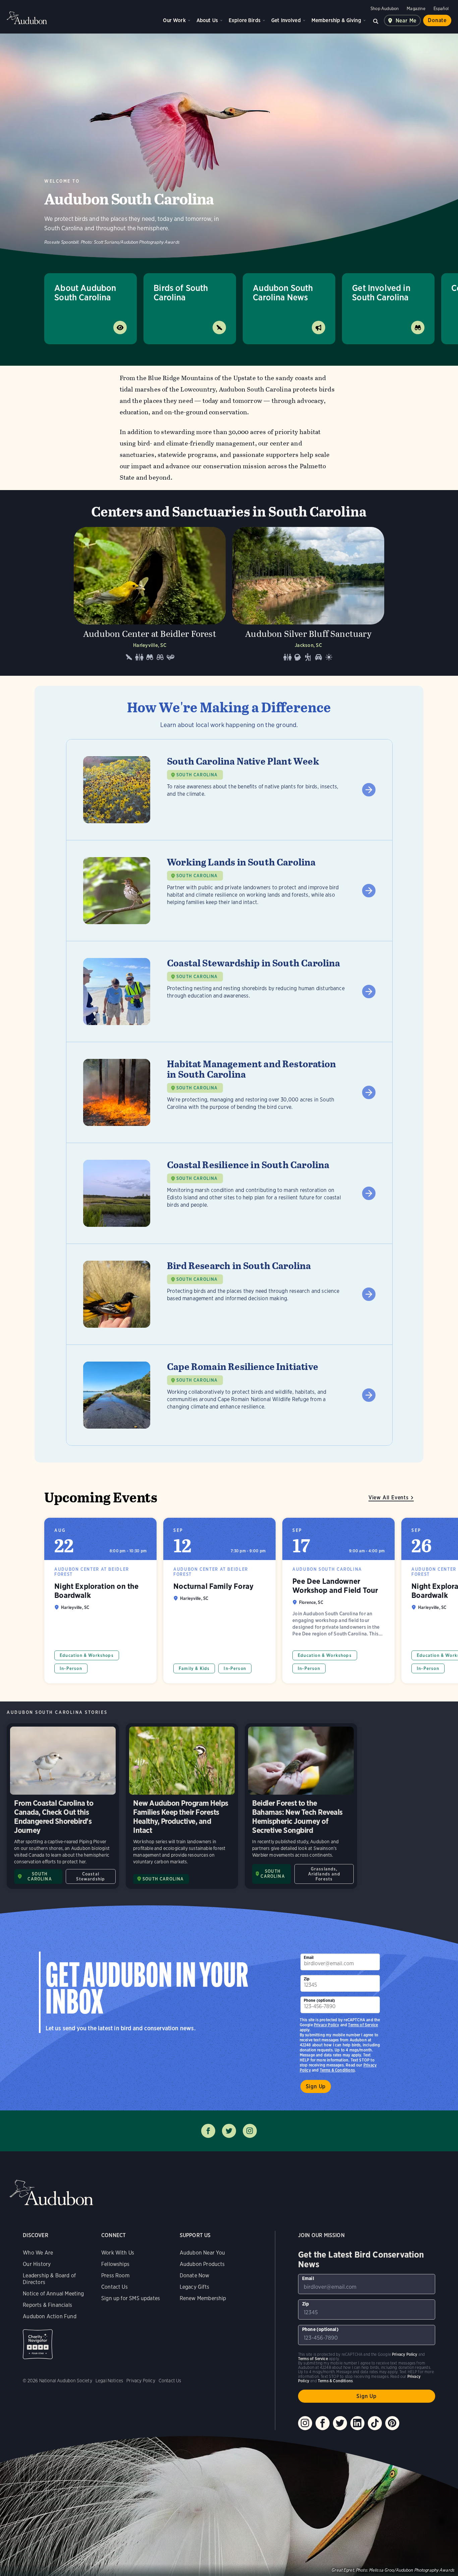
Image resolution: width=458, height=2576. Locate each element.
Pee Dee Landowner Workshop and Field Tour (338, 1601)
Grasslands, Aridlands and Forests (324, 1874)
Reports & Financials (47, 2305)
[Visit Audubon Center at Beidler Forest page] (150, 596)
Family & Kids (194, 1668)
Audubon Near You (203, 2253)
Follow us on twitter (229, 2131)
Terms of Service (363, 2025)
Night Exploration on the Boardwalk (100, 1601)
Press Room (115, 2275)
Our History (37, 2264)
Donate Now (195, 2275)
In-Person (71, 1668)
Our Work (174, 20)
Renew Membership (203, 2298)
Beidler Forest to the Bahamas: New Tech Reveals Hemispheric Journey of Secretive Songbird (301, 1806)
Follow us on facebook (208, 2131)
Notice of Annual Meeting (53, 2294)
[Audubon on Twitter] (340, 2423)
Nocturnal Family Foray (219, 1601)
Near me (406, 21)
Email (309, 1957)
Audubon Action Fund (49, 2316)
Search (376, 20)
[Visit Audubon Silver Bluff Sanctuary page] (308, 596)
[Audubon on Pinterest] (392, 2423)
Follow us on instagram (250, 2131)
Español (441, 9)
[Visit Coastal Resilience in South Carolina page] (229, 1193)
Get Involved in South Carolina (381, 292)
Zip (307, 1979)
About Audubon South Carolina (85, 292)
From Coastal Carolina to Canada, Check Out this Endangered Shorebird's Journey (63, 1806)
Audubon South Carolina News (283, 292)
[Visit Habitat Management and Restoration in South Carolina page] (229, 1092)
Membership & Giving (336, 20)
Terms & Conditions (337, 2070)
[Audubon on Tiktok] (375, 2423)
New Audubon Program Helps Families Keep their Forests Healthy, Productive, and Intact (182, 1806)
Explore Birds (245, 20)
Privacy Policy (327, 2025)
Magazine (416, 9)
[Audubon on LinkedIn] (357, 2423)
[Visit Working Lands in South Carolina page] (229, 891)
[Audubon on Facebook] (323, 2423)
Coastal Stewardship (91, 1876)
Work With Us (118, 2253)
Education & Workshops (87, 1655)
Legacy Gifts (194, 2287)
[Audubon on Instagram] (305, 2423)
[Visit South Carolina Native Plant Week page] (229, 790)
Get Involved (286, 20)
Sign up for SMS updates (131, 2298)
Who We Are (38, 2253)
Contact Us (114, 2287)
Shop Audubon (385, 9)
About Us (207, 20)
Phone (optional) (320, 2000)
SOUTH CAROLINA (197, 775)
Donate (437, 20)
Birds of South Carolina (181, 292)
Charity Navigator (38, 2344)
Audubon (27, 18)
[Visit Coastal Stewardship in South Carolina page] (229, 992)
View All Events (389, 1497)
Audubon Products (202, 2264)
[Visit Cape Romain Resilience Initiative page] (229, 1395)
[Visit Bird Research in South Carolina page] (229, 1294)
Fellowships (115, 2264)
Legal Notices (109, 2381)
